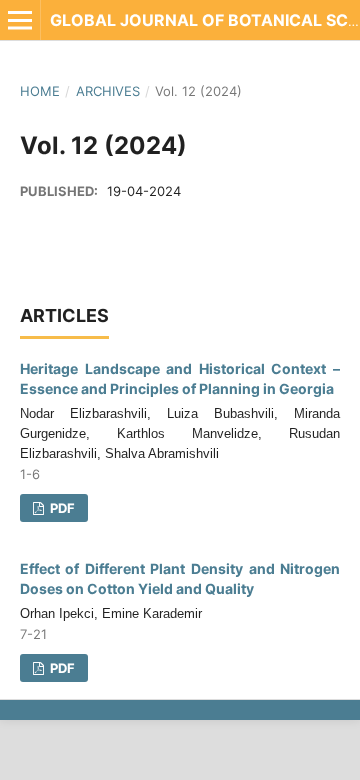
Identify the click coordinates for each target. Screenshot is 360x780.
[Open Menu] (20, 20)
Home (40, 91)
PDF (61, 508)
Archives (108, 91)
